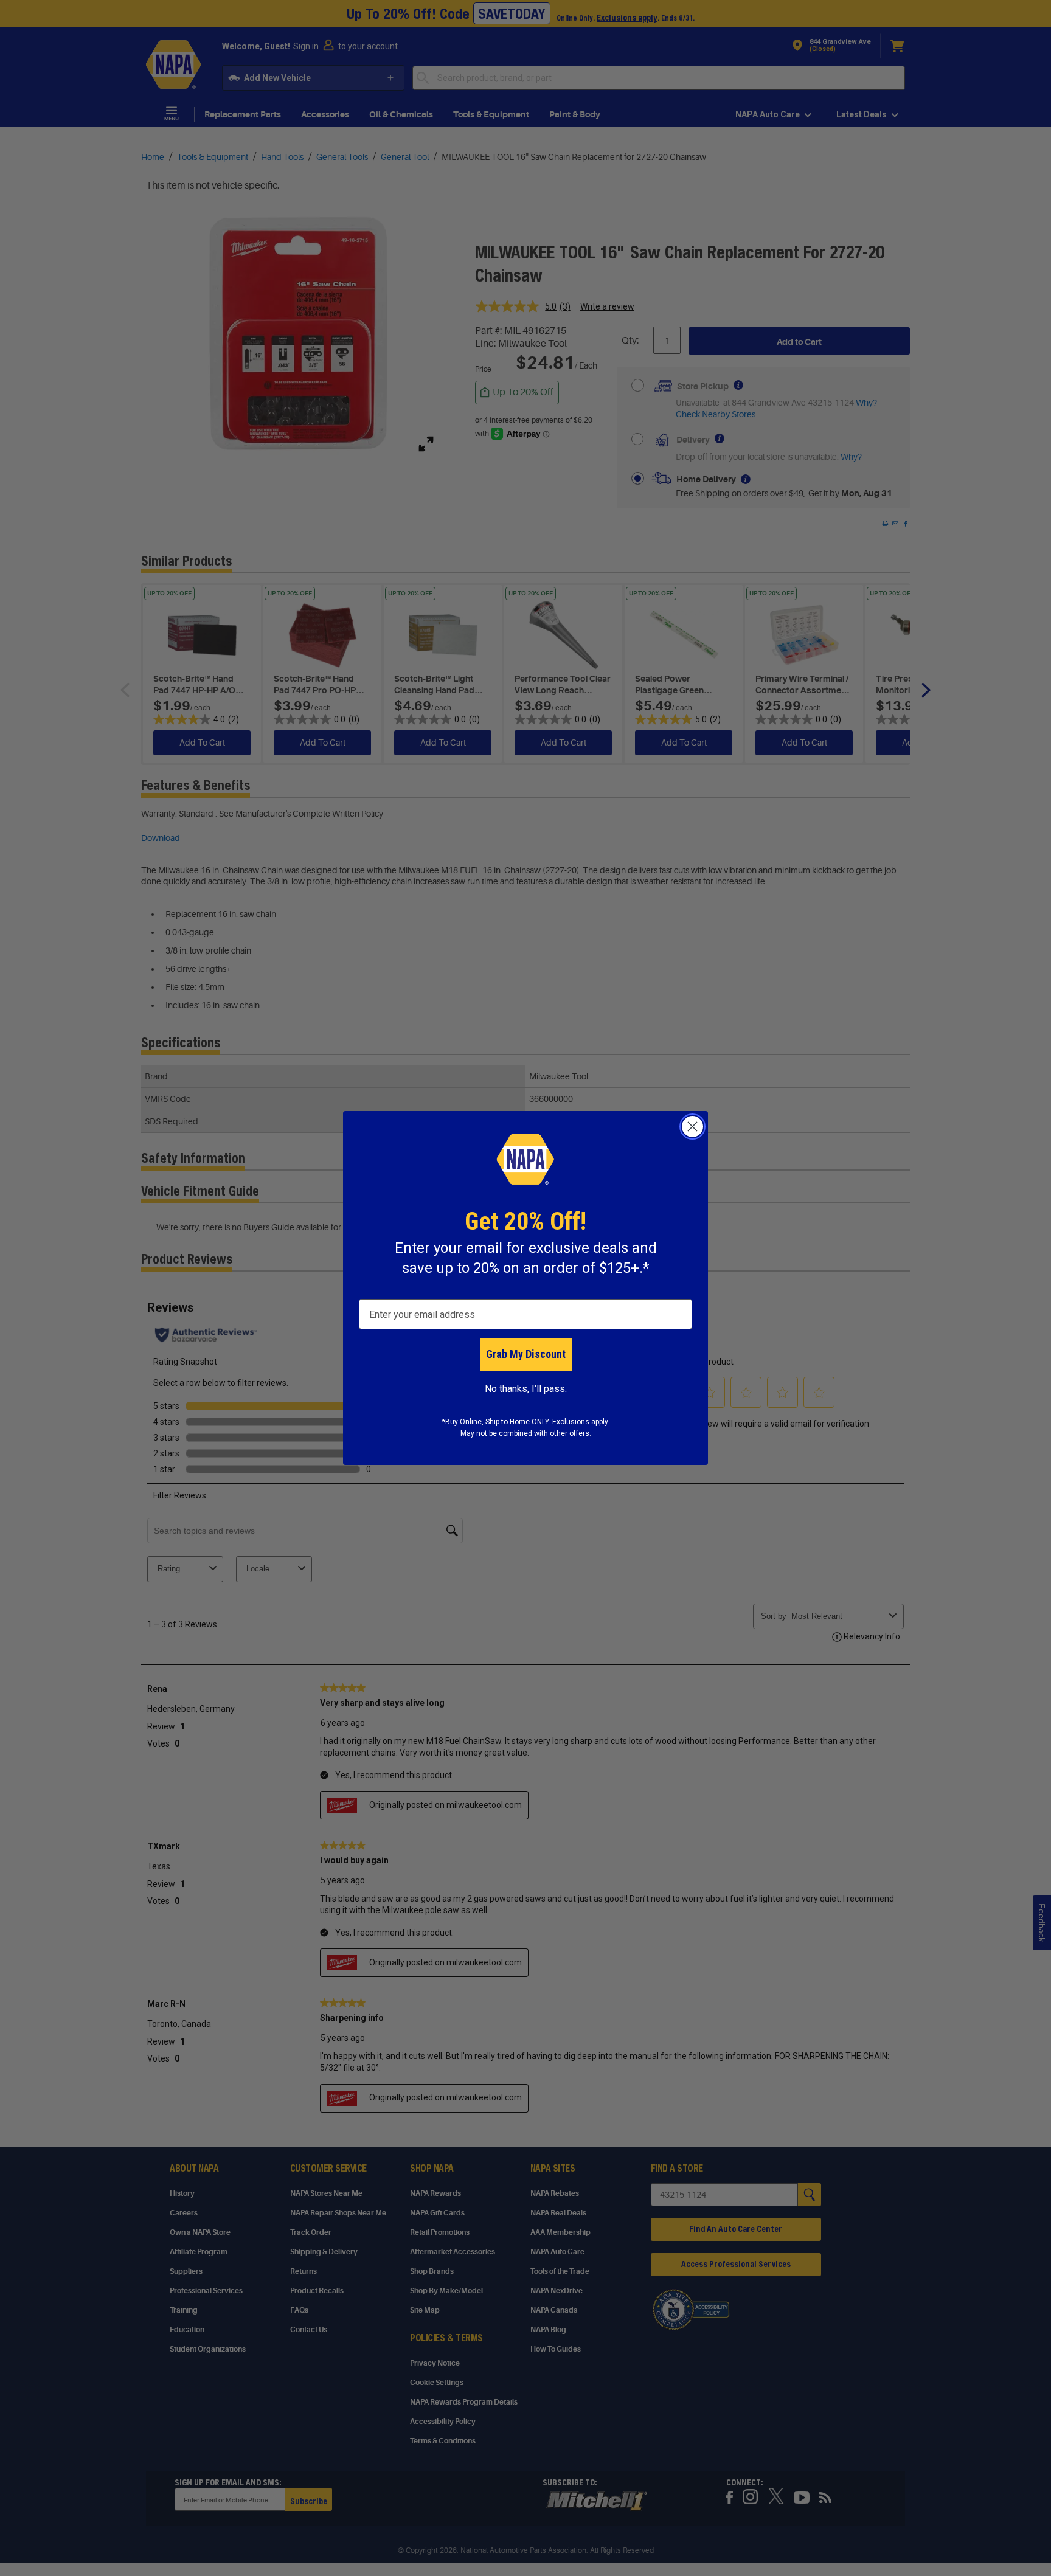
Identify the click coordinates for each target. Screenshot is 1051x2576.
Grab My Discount (526, 1354)
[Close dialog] (692, 1127)
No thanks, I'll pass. (526, 1389)
